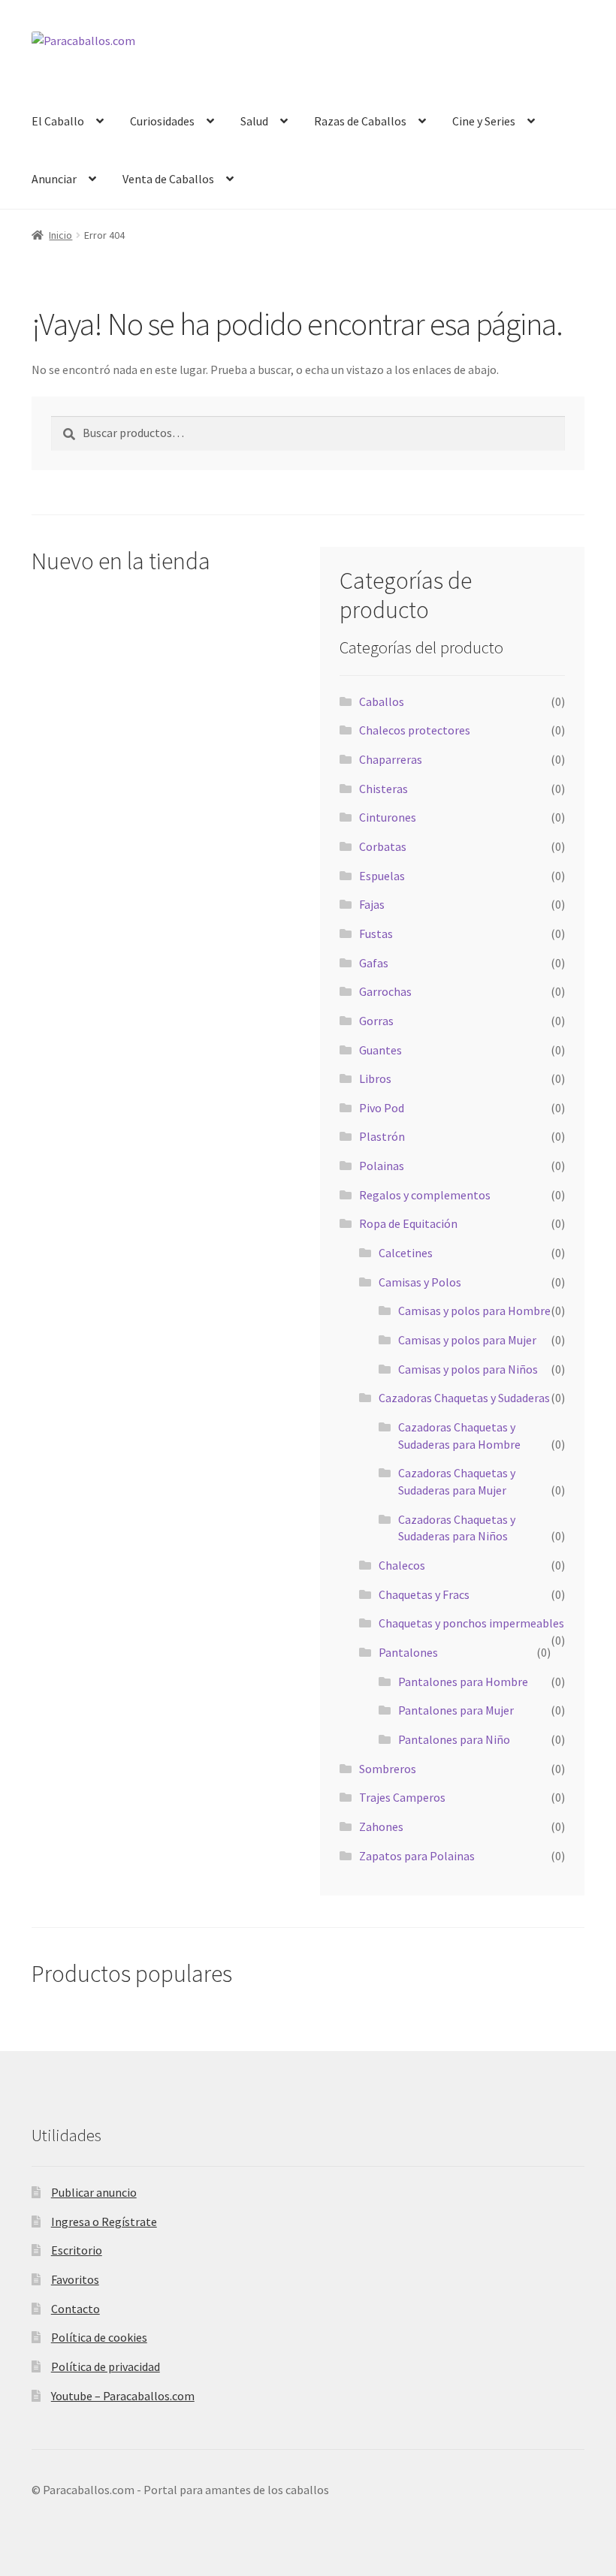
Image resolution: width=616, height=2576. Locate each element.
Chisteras (383, 789)
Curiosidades (162, 121)
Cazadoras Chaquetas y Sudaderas (464, 1398)
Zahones (381, 1826)
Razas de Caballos (360, 121)
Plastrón (382, 1136)
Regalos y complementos (425, 1195)
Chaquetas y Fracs (424, 1594)
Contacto (75, 2309)
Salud (254, 121)
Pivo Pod (382, 1108)
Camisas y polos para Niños (468, 1369)
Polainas (382, 1166)
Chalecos (402, 1565)
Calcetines (406, 1253)
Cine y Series (484, 121)
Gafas (374, 963)
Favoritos (75, 2279)
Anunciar (54, 179)
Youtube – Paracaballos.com (123, 2396)
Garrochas (385, 991)
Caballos (382, 701)
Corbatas (383, 846)
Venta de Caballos (168, 179)
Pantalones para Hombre (463, 1682)
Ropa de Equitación (408, 1223)
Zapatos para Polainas (417, 1856)
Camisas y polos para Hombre (474, 1311)
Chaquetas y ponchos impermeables (471, 1623)
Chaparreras (391, 759)
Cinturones (388, 817)
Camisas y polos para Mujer (467, 1340)
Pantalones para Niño (454, 1739)
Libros (375, 1078)
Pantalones (408, 1652)
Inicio (60, 235)
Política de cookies (99, 2337)
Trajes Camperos (402, 1797)
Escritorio (77, 2250)
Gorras (376, 1021)
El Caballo (58, 121)
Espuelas (382, 876)
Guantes (380, 1050)
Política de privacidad (106, 2366)
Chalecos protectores (415, 730)
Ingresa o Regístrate (104, 2222)
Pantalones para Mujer (456, 1710)
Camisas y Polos (420, 1282)
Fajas (372, 904)
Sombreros (388, 1769)
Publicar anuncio (94, 2192)
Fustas (376, 934)
